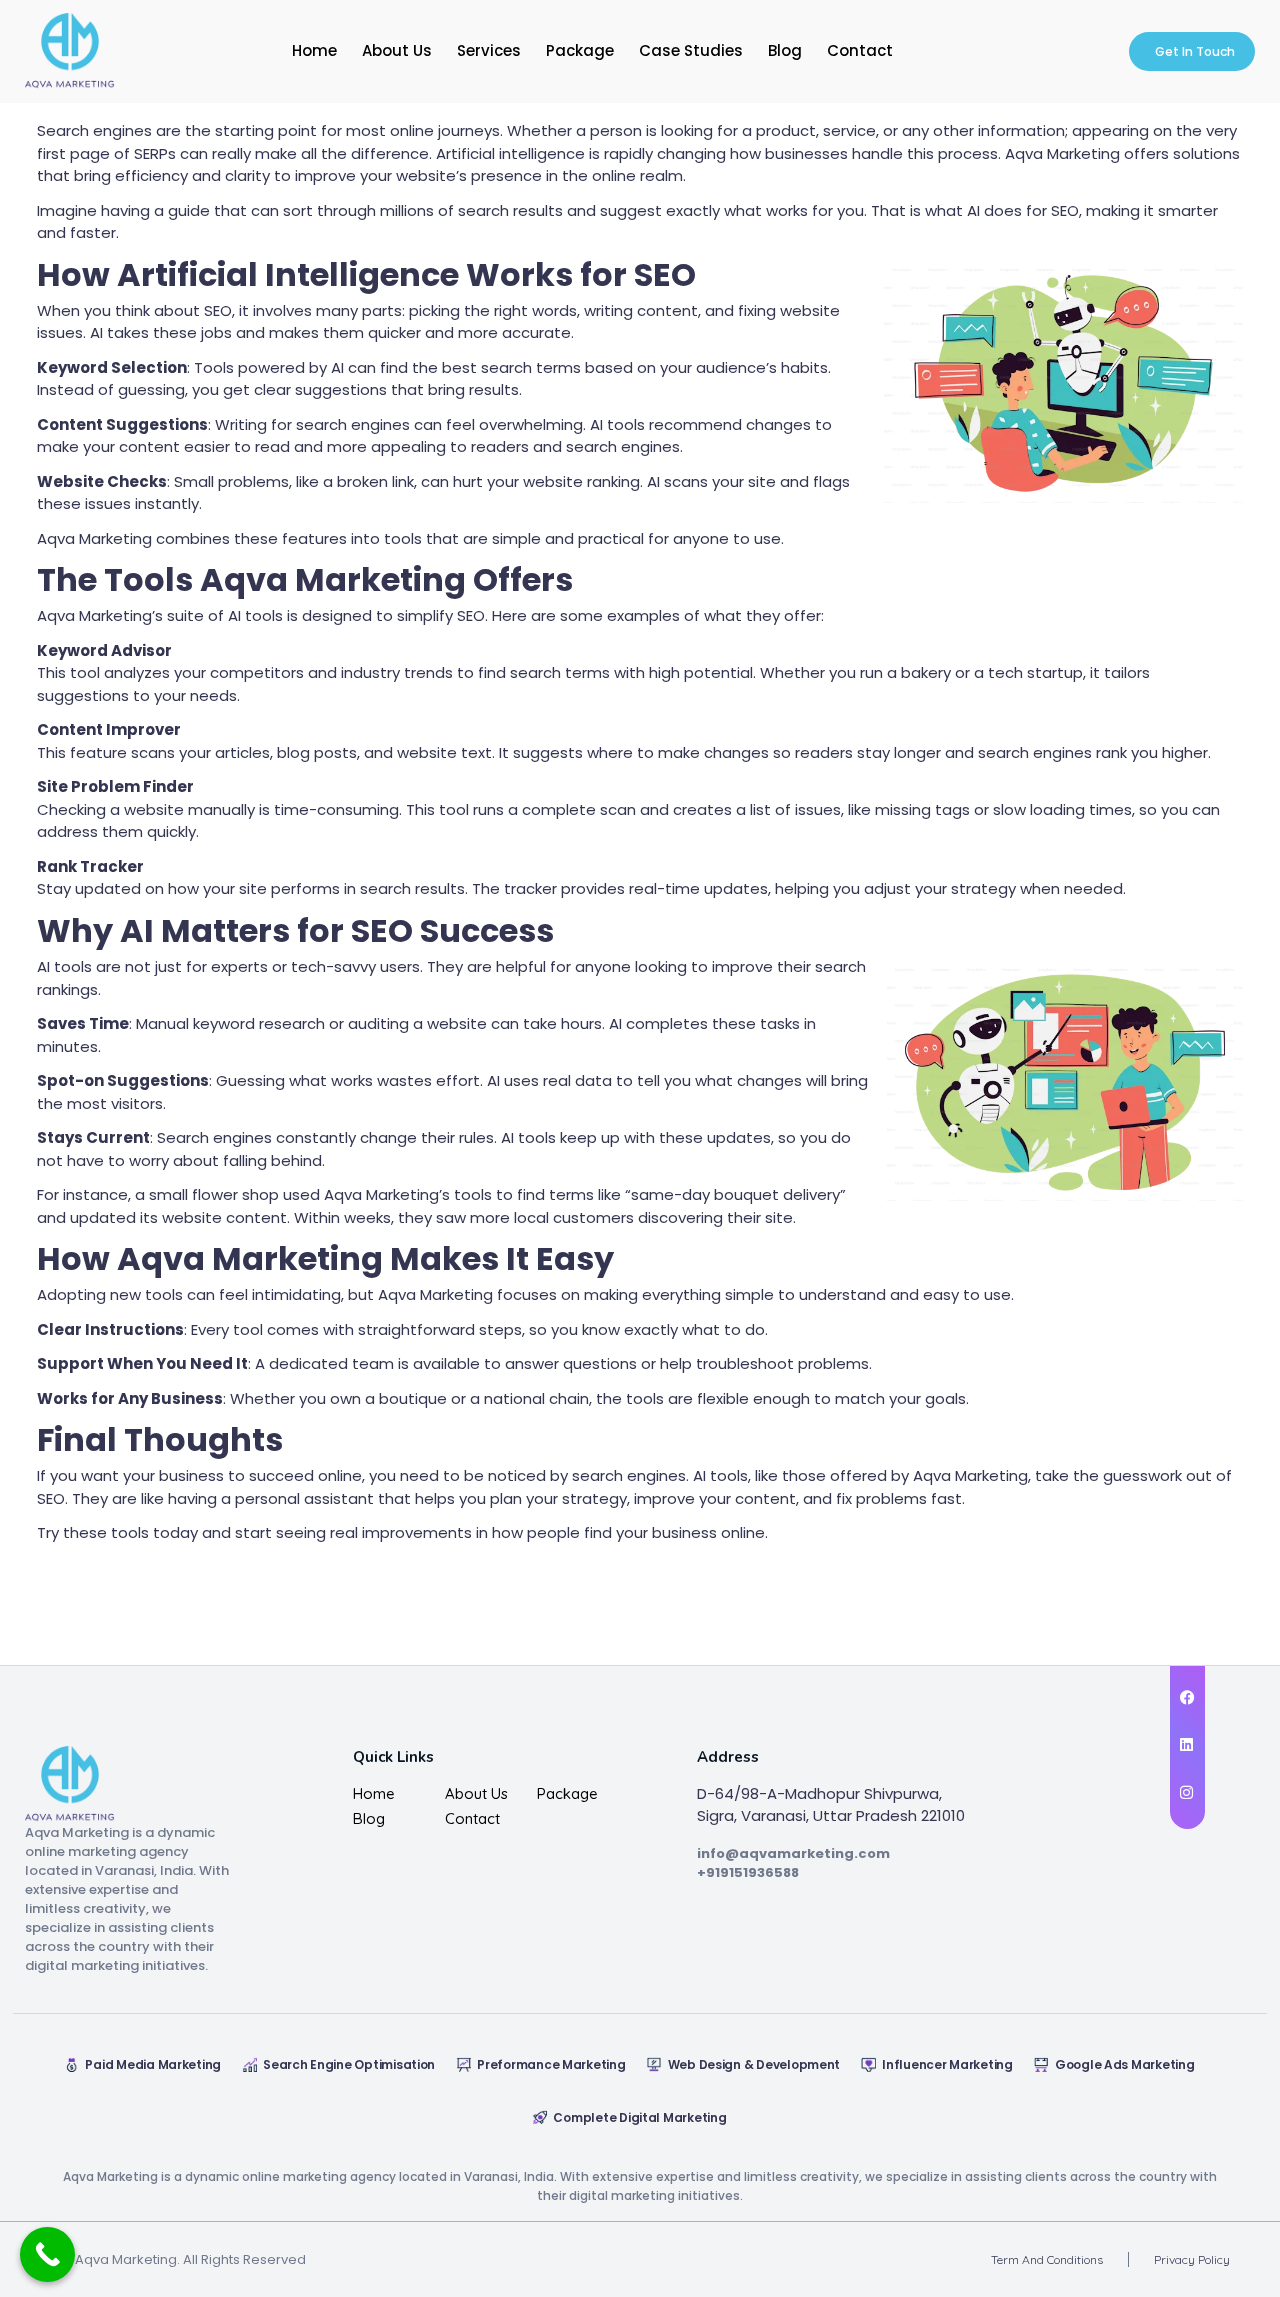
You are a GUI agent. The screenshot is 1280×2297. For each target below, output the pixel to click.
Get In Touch (1195, 51)
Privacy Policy (1192, 2259)
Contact (860, 50)
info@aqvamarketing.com (793, 1853)
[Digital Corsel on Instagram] (1187, 1793)
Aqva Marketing (94, 615)
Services (489, 50)
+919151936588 (748, 1872)
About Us (397, 50)
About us (476, 1793)
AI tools (64, 966)
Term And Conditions (1047, 2259)
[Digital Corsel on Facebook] (1187, 1698)
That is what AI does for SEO (975, 210)
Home (314, 50)
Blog (785, 50)
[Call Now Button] (47, 2254)
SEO (51, 1498)
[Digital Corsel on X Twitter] (1187, 1745)
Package (580, 50)
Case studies (691, 50)
